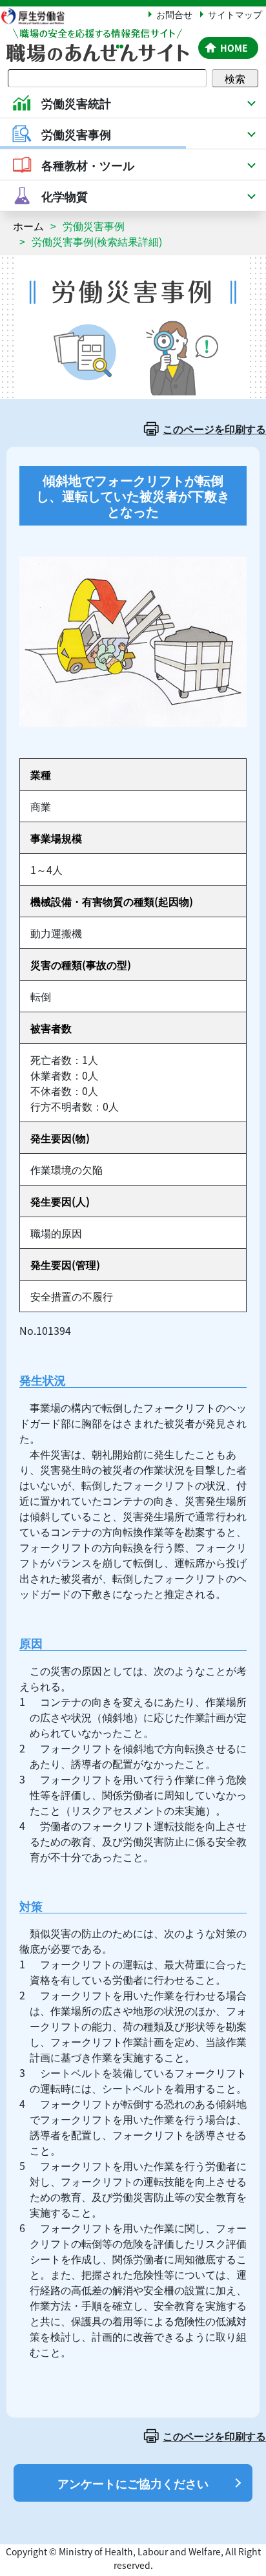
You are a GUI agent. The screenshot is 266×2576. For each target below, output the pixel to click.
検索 (235, 78)
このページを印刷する (214, 429)
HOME (234, 48)
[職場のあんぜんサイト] (97, 37)
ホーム (28, 226)
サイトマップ (235, 14)
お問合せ (174, 14)
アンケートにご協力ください (133, 2483)
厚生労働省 (39, 16)
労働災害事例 (94, 226)
